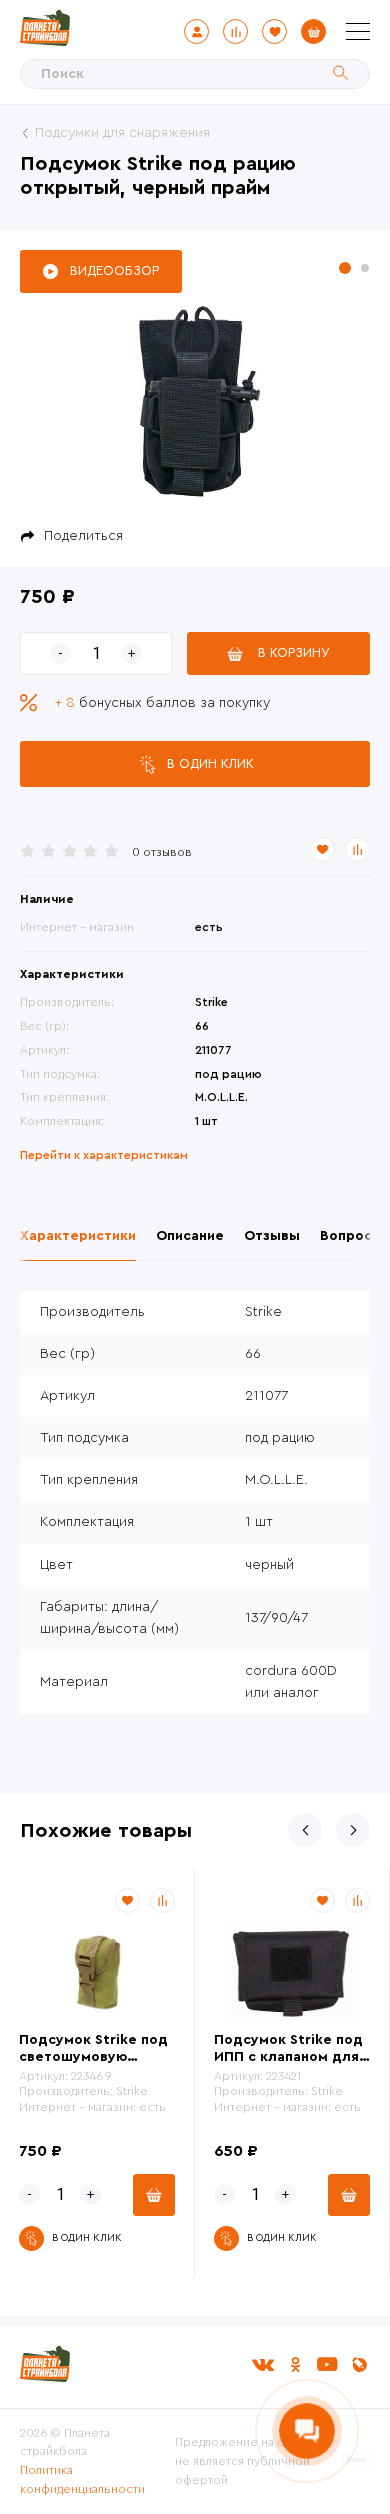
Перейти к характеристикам (104, 1155)
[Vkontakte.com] (263, 2364)
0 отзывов (162, 852)
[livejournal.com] (359, 2364)
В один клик (210, 763)
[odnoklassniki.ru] (295, 2364)
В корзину (294, 652)
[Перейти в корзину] (313, 31)
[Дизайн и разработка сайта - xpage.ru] (356, 2461)
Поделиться (83, 536)
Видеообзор (114, 270)
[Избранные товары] (274, 31)
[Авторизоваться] (196, 31)
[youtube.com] (327, 2364)
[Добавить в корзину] (154, 2195)
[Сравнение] (235, 31)
